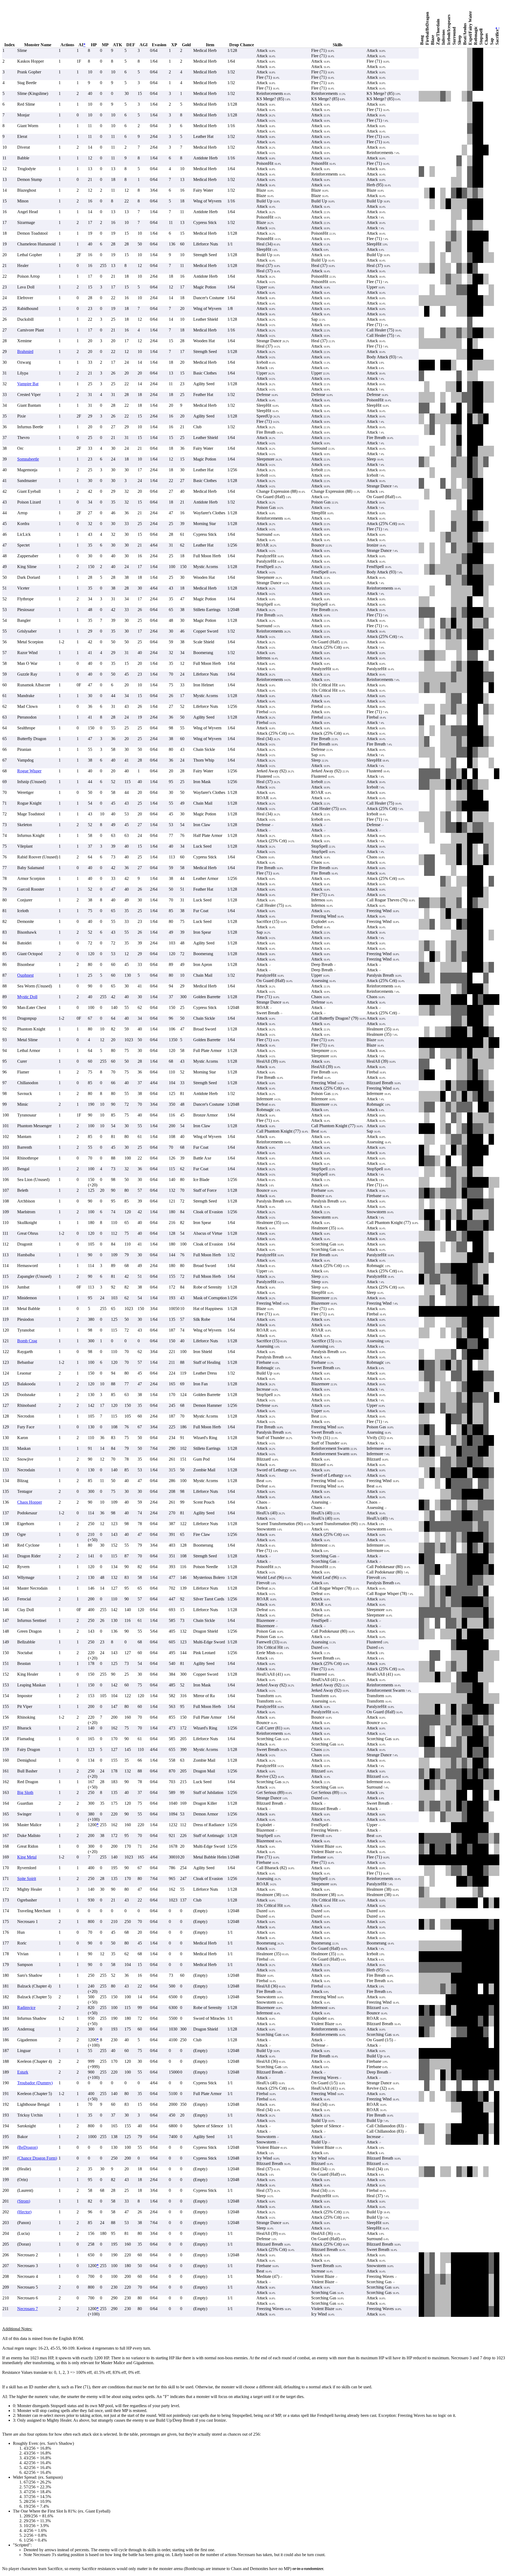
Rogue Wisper (29, 771)
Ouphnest (25, 975)
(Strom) (24, 2201)
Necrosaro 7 (28, 2309)
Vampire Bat (28, 384)
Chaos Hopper (30, 1502)
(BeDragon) (27, 2147)
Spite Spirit (27, 1879)
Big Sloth (25, 1792)
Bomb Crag (27, 1341)
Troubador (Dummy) (35, 2083)
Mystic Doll (27, 997)
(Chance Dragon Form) (37, 2158)
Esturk (23, 2072)
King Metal (27, 1857)
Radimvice (26, 2008)
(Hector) (24, 2212)
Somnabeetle (28, 459)
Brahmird (25, 352)
